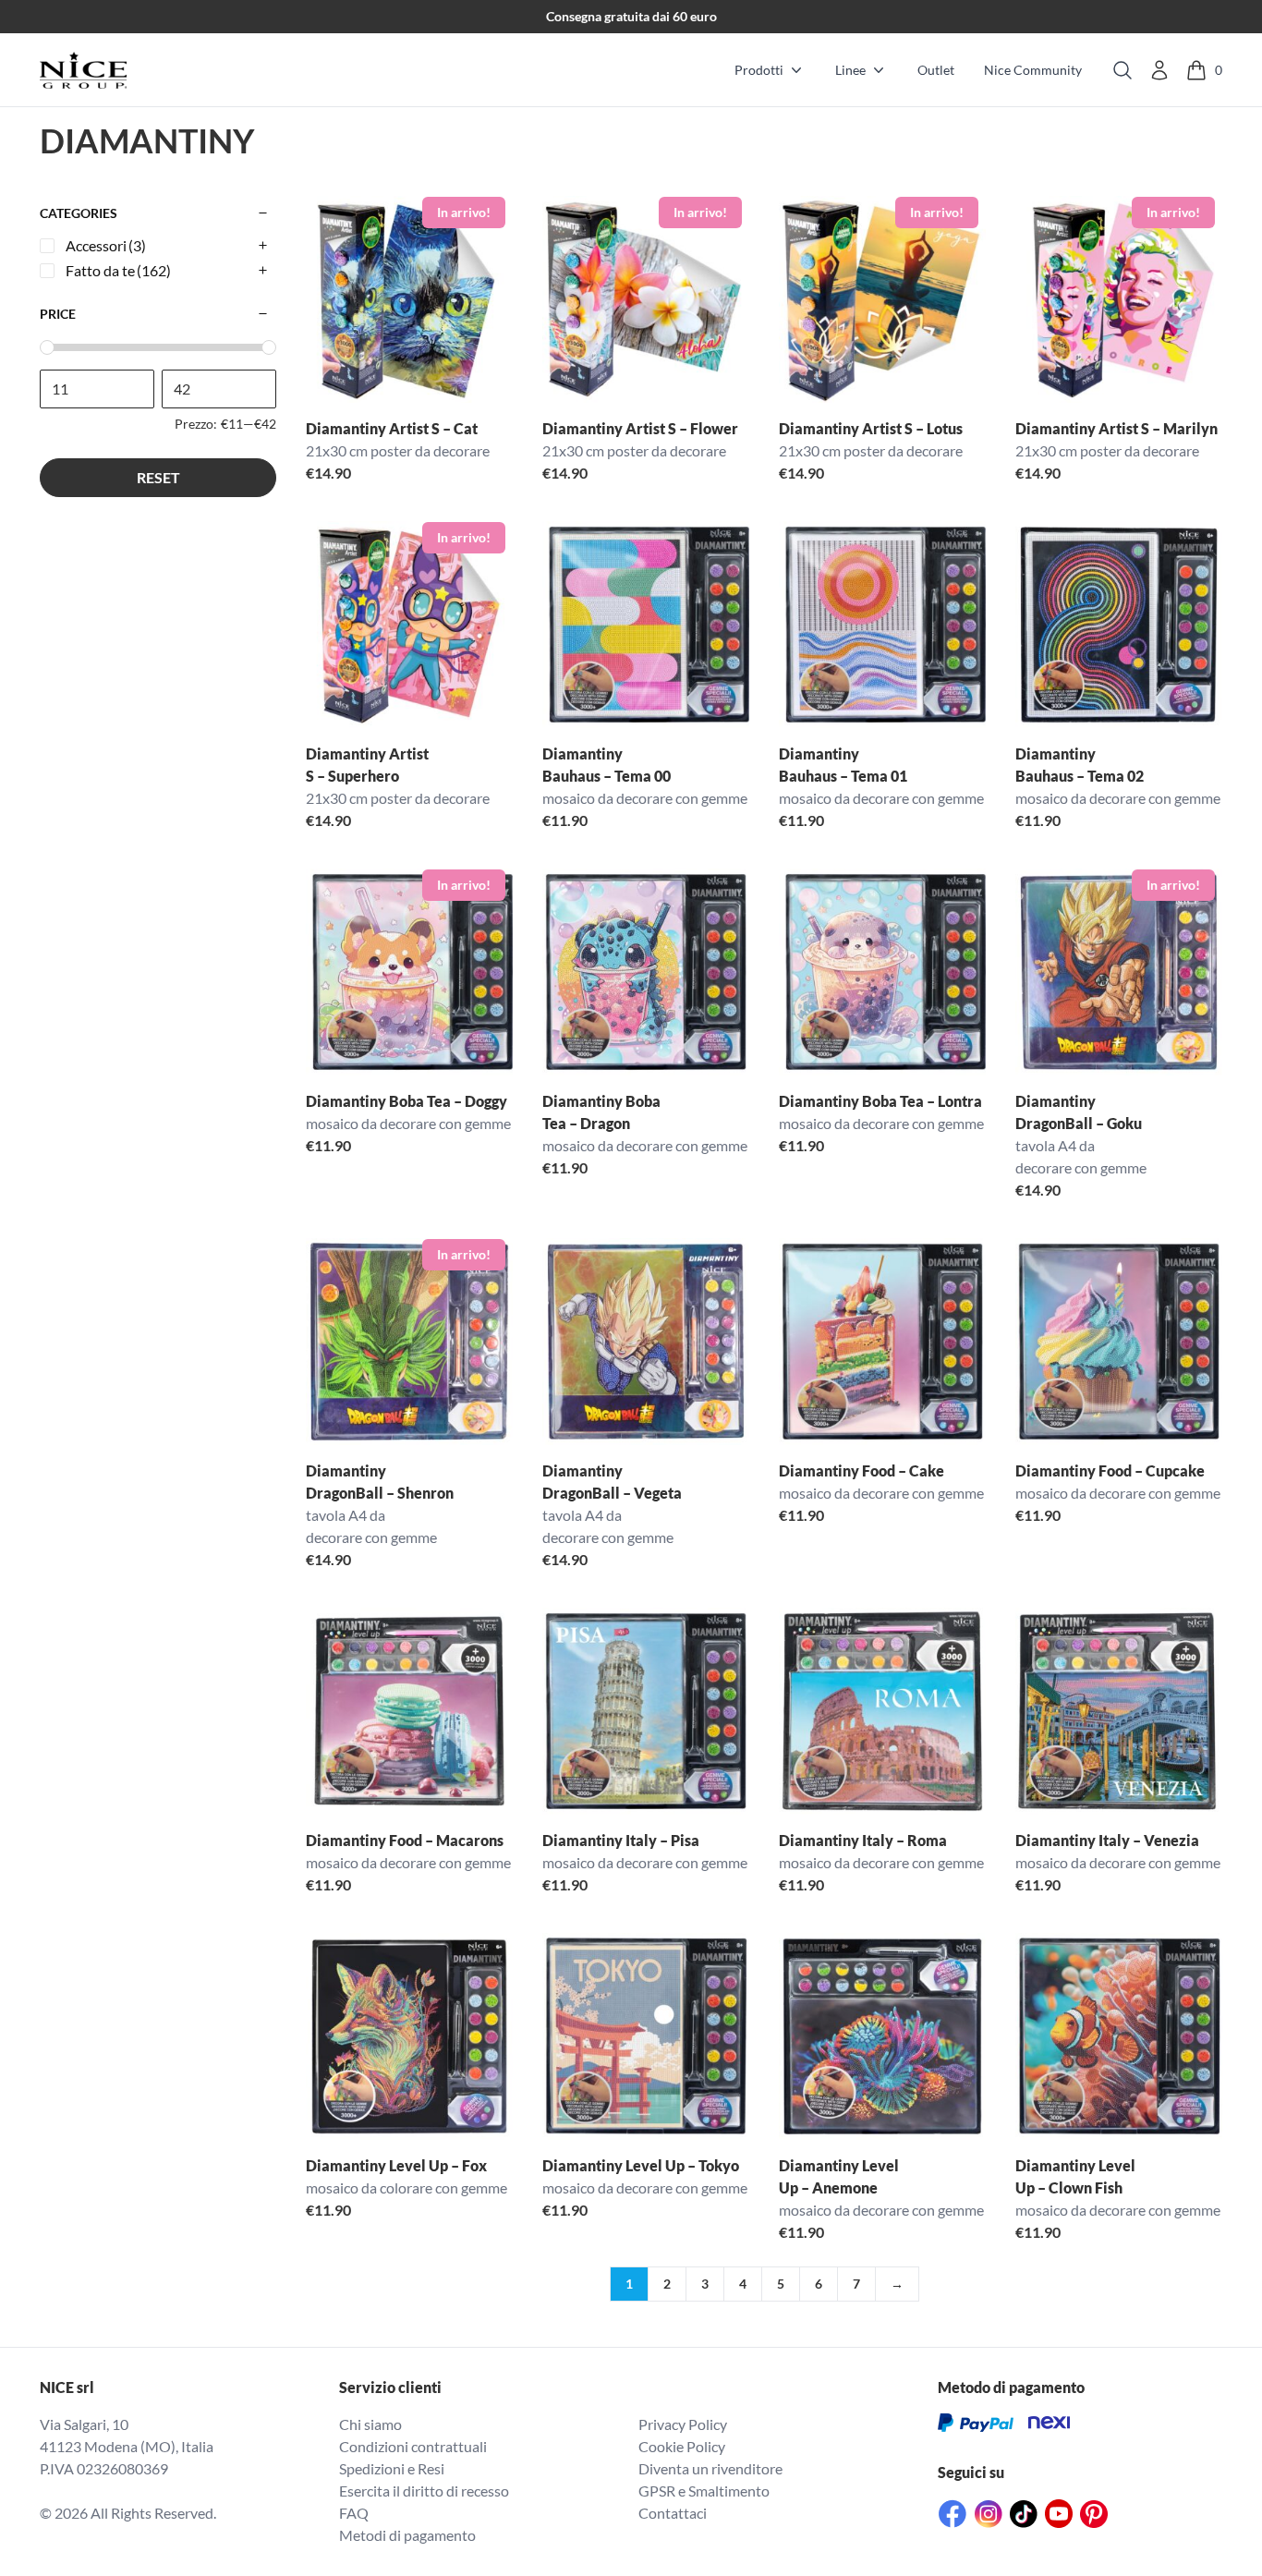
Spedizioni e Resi (392, 2468)
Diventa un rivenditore (710, 2468)
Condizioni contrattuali (413, 2446)
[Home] (83, 70)
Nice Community (1033, 70)
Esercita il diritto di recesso (424, 2491)
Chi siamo (370, 2424)
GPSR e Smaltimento (704, 2491)
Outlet (936, 70)
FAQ (354, 2513)
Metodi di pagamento (407, 2535)
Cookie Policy (682, 2446)
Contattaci (673, 2513)
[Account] (1159, 70)
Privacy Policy (683, 2424)
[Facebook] (953, 2514)
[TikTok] (1024, 2514)
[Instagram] (989, 2514)
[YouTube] (1059, 2514)
